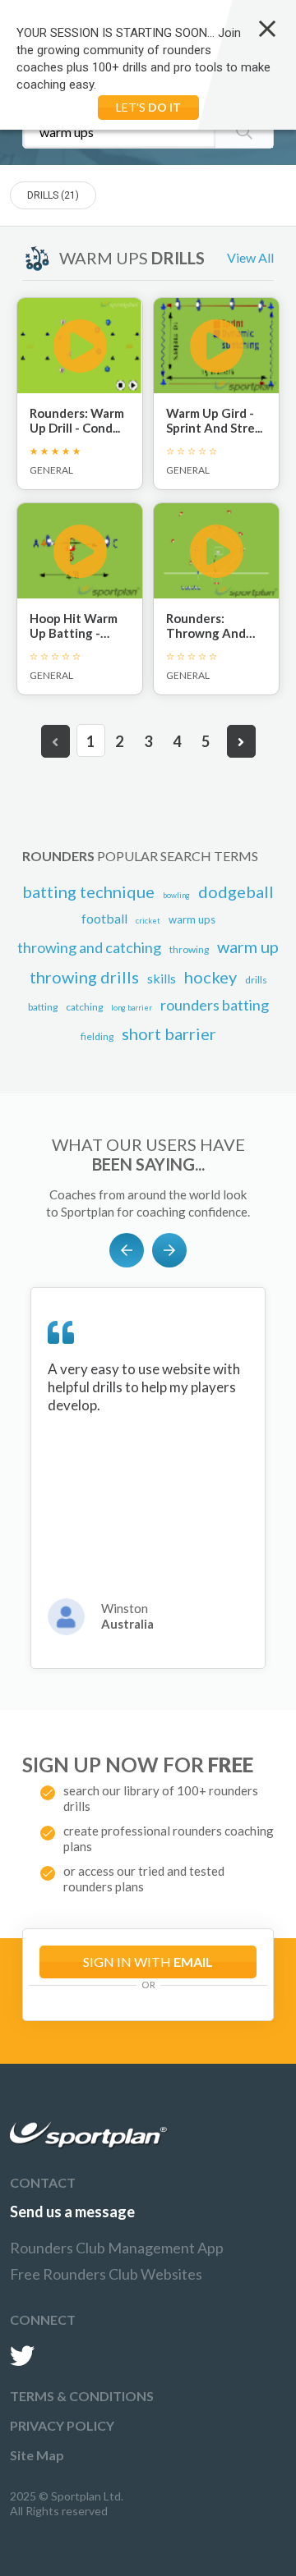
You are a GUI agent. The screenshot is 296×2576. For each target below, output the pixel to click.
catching (84, 1007)
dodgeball (236, 892)
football (104, 918)
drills (256, 980)
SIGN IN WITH (148, 1962)
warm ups (192, 919)
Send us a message (72, 2212)
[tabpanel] (148, 1478)
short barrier (169, 1034)
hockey (210, 977)
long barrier (132, 1008)
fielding (97, 1036)
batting (43, 1007)
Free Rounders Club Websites (106, 2274)
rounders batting (215, 1005)
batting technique (88, 892)
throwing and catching (89, 947)
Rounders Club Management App (117, 2248)
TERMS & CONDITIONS (82, 2396)
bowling (176, 895)
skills (162, 978)
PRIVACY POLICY (62, 2425)
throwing (189, 949)
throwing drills (84, 977)
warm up (248, 947)
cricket (148, 921)
